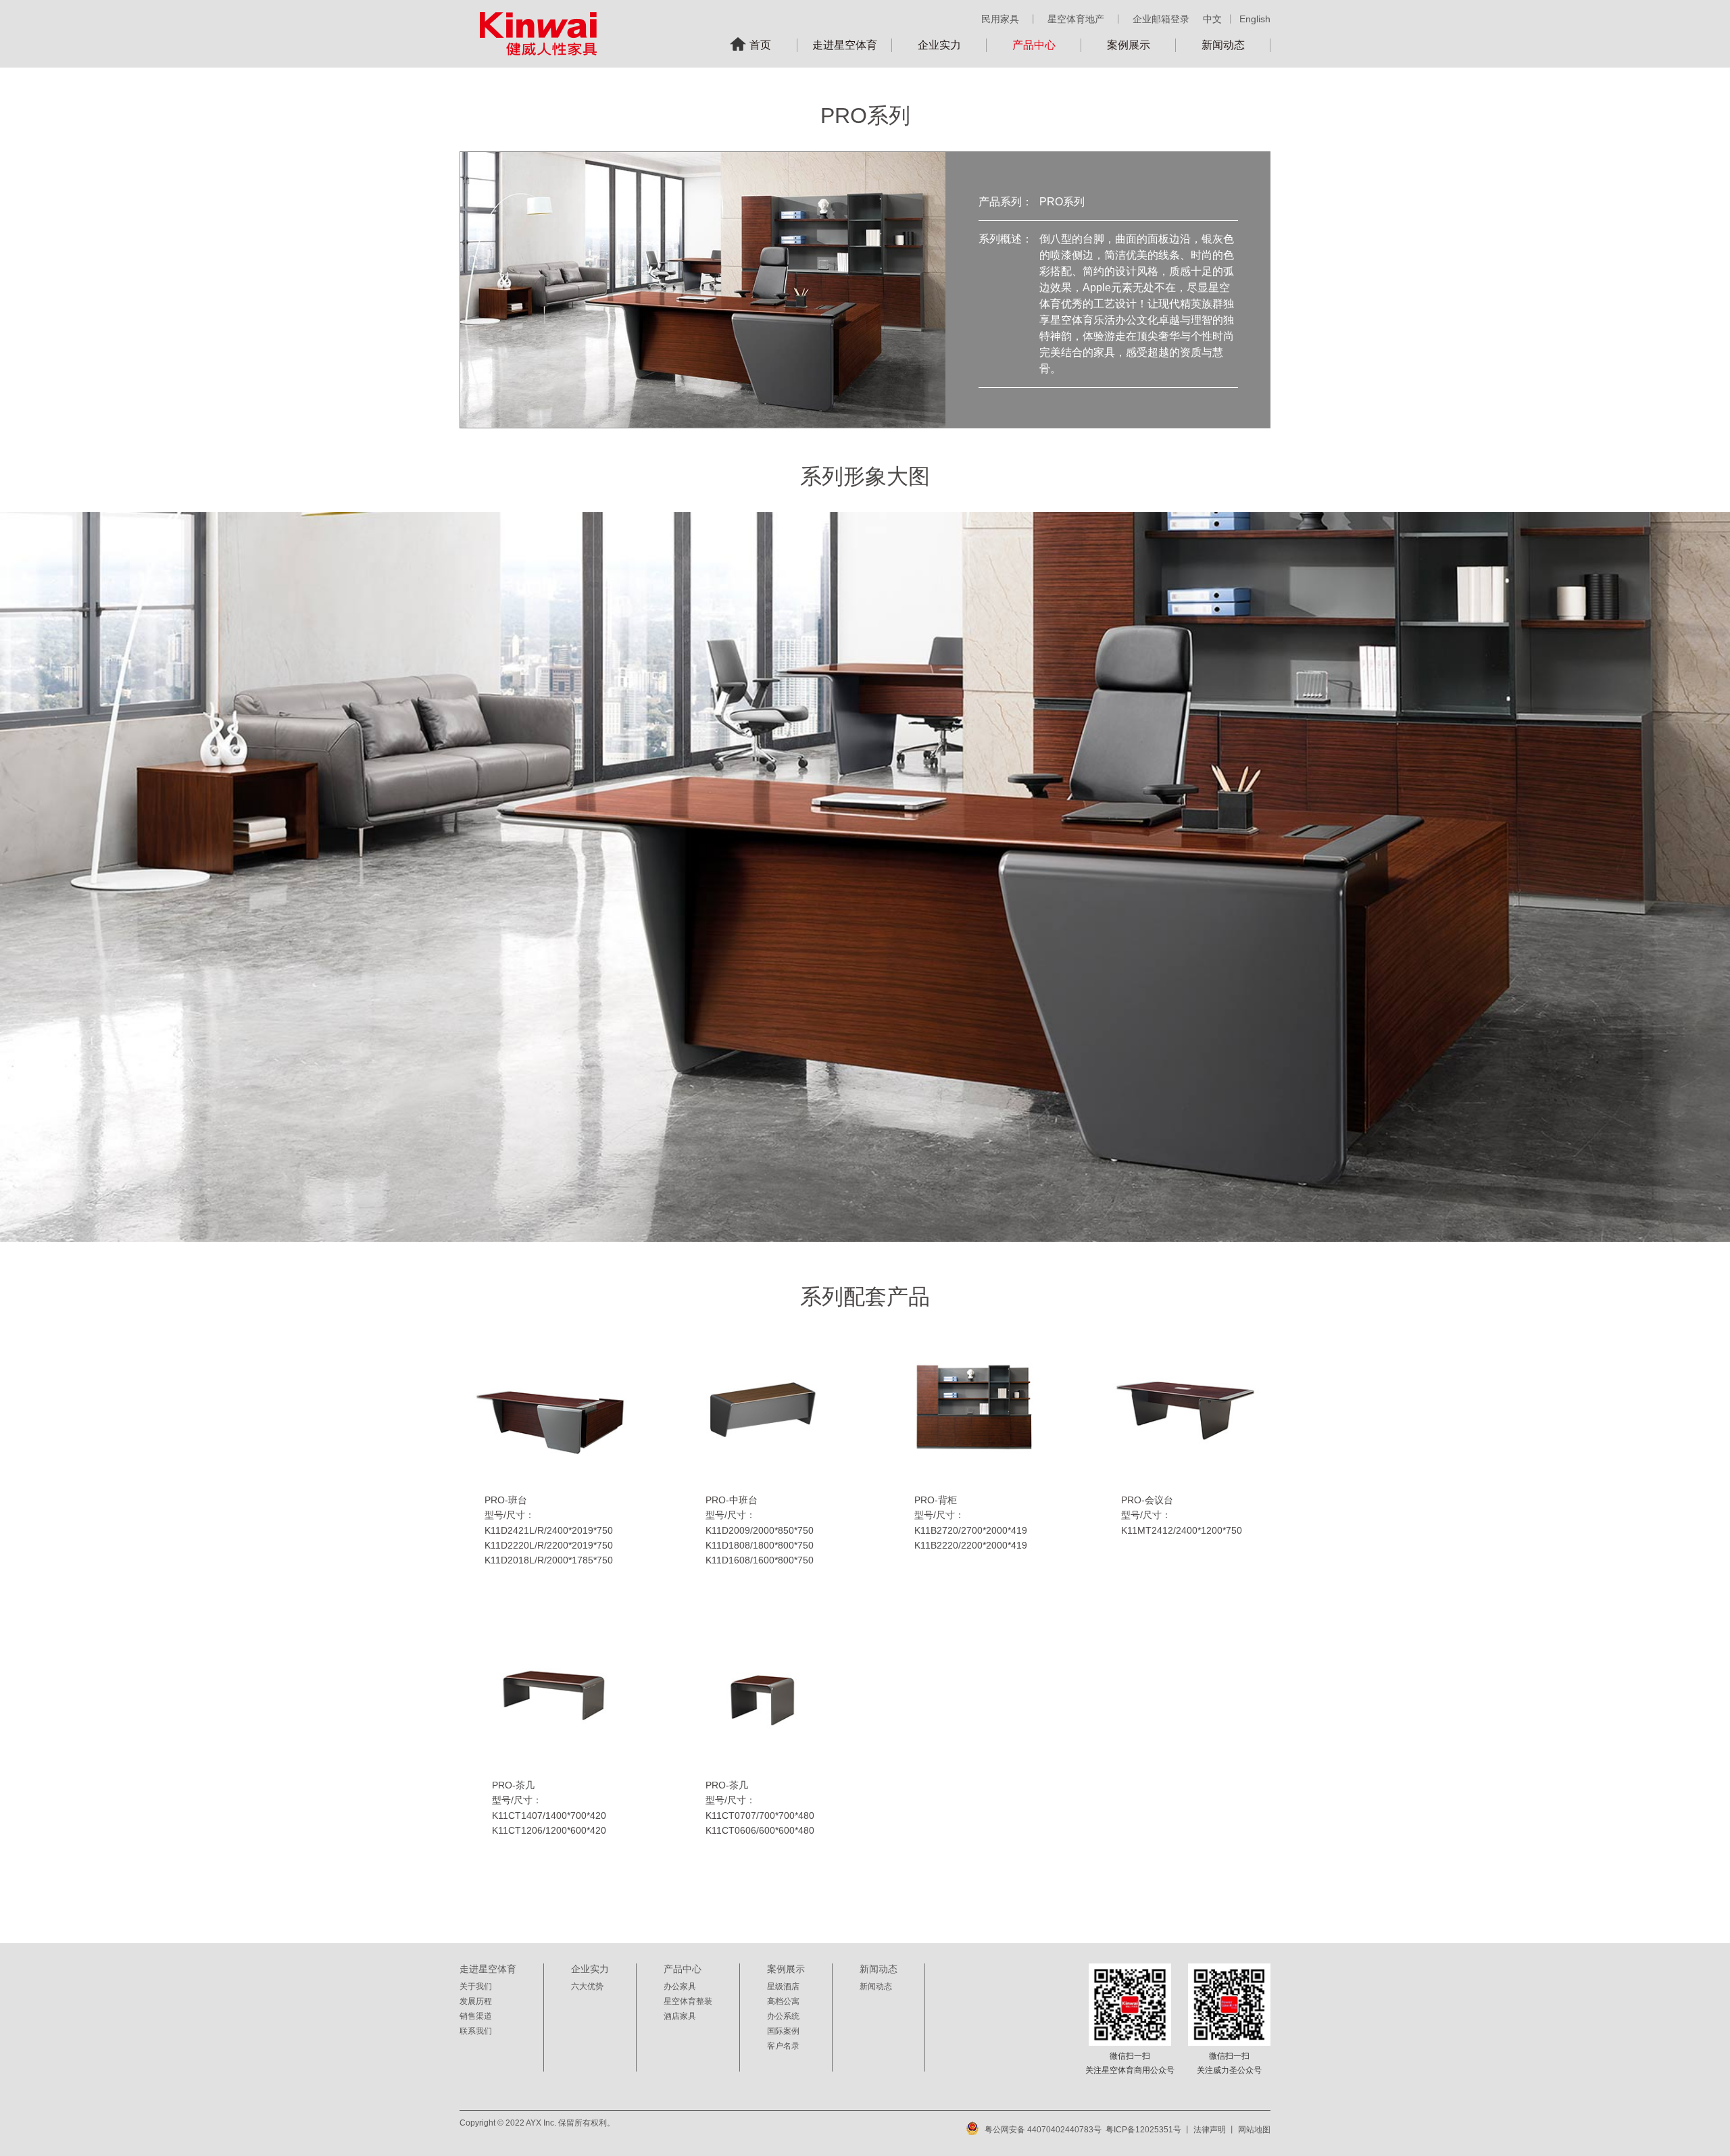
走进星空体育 (845, 45)
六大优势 (587, 1986)
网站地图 (1254, 2130)
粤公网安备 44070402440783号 (1043, 2130)
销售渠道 (476, 2016)
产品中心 (1034, 45)
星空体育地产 (1076, 19)
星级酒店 (783, 1986)
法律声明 (1210, 2130)
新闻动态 (1223, 45)
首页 (760, 45)
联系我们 (476, 2031)
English (1255, 19)
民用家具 (1000, 19)
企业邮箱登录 (1161, 19)
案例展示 (1129, 45)
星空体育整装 (688, 2001)
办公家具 (680, 1986)
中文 (1212, 19)
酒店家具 (680, 2016)
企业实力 (939, 45)
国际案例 (783, 2031)
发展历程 (476, 2001)
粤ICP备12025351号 (1143, 2130)
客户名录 (783, 2046)
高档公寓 (783, 2001)
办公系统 (783, 2016)
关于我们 (476, 1986)
